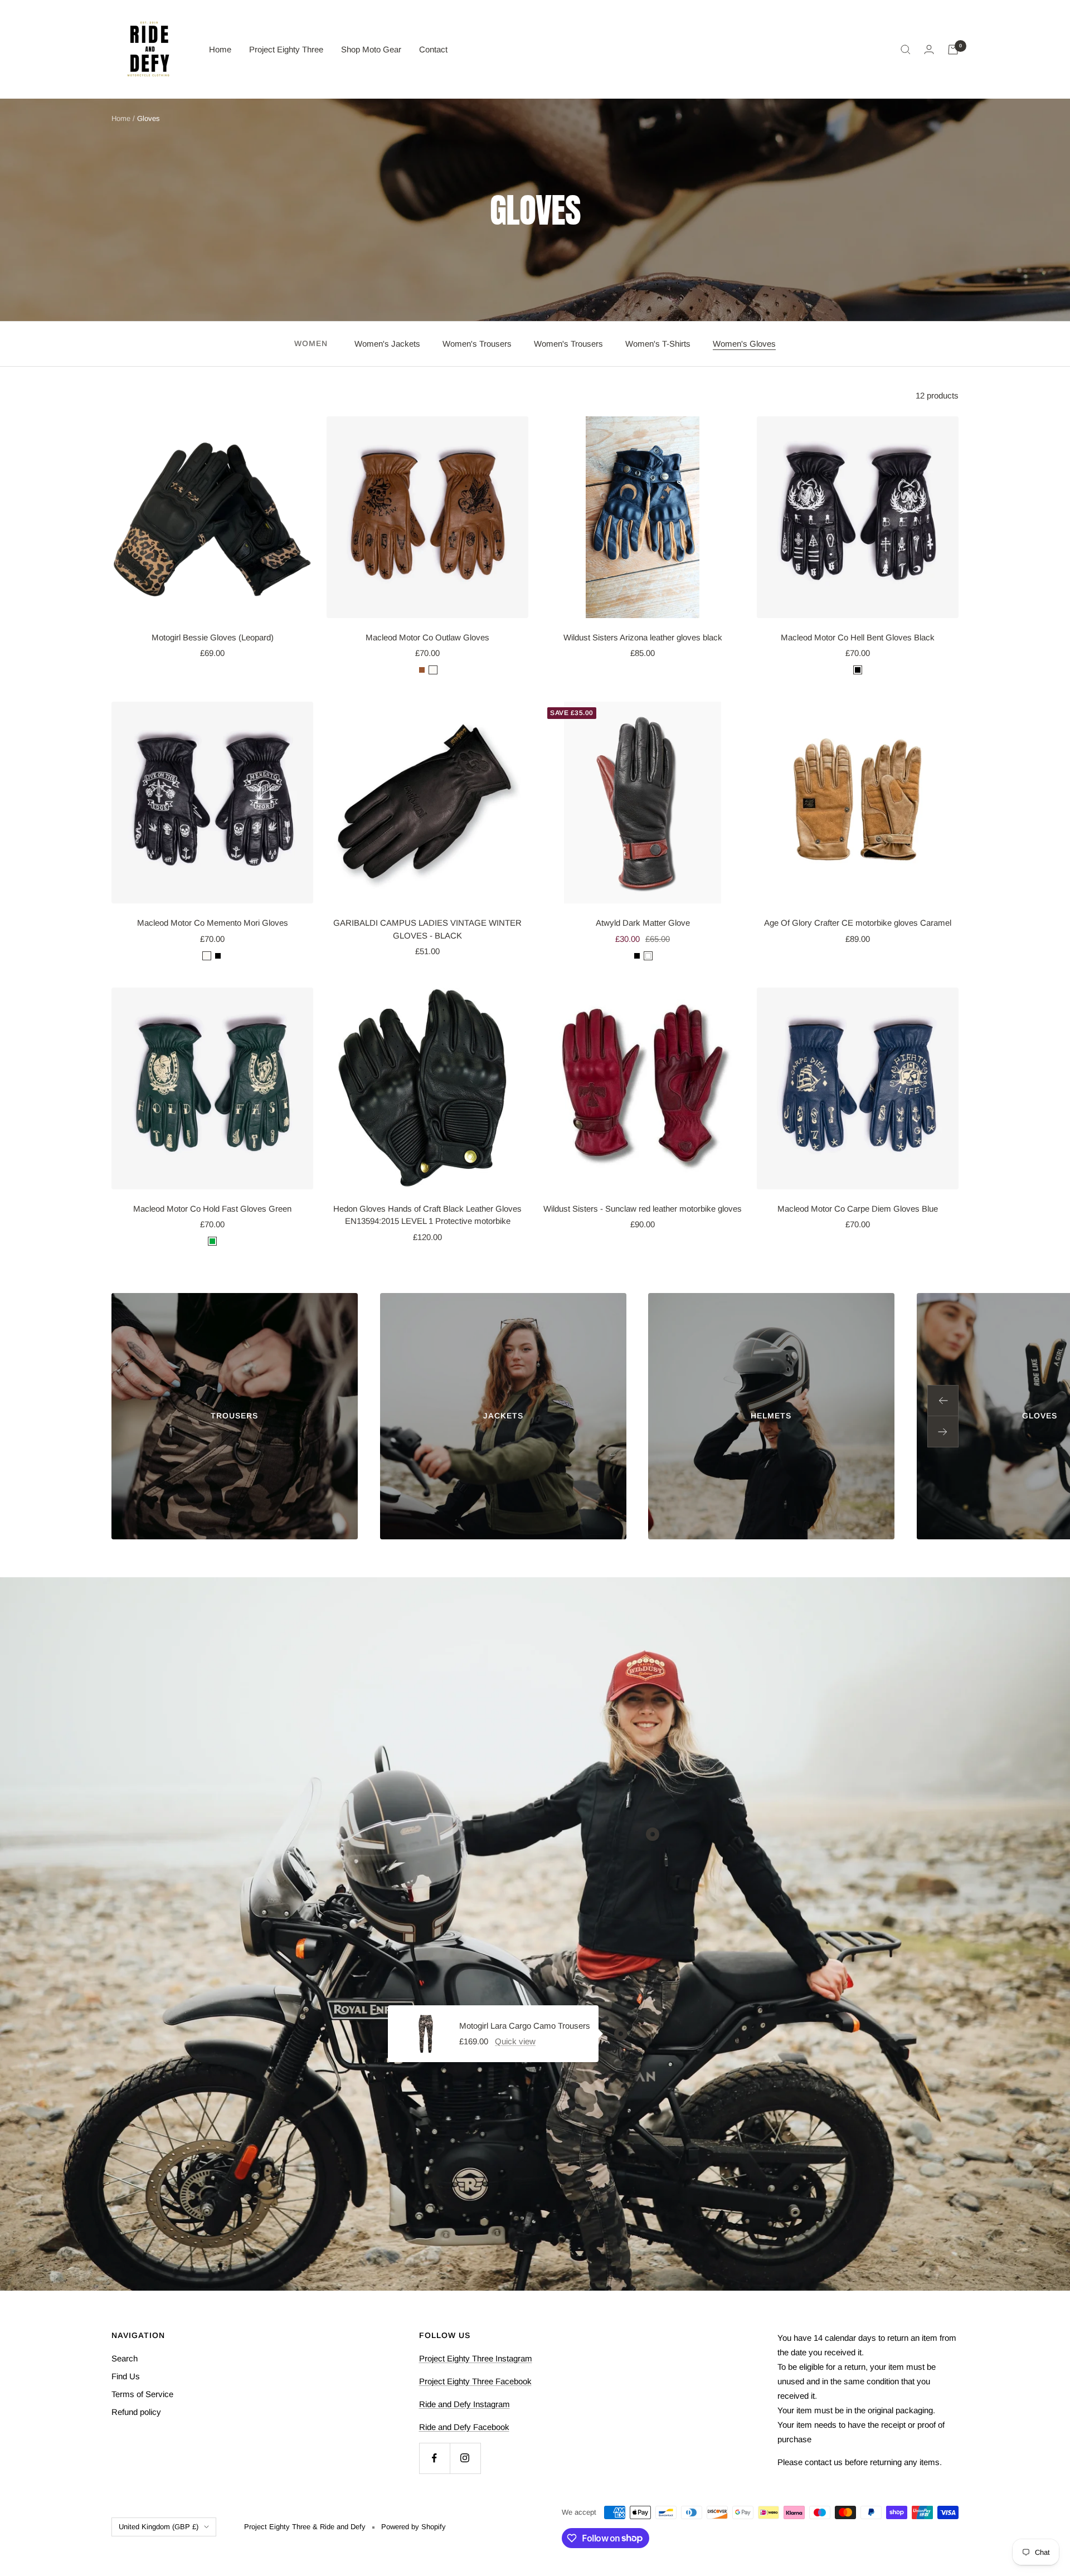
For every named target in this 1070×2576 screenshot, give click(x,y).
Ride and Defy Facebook (464, 2427)
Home (220, 49)
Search (125, 2358)
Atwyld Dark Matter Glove (643, 923)
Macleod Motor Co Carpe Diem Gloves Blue (858, 1209)
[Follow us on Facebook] (434, 2458)
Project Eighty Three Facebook (475, 2381)
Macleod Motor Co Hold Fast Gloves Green (212, 1209)
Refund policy (136, 2412)
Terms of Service (142, 2394)
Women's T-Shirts (658, 344)
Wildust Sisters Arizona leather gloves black (643, 637)
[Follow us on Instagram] (465, 2458)
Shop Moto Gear (371, 49)
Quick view (515, 2041)
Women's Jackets (387, 344)
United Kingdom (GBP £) (159, 2527)
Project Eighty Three (286, 49)
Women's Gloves (744, 344)
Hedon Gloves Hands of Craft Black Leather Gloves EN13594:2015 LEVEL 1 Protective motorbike (427, 1215)
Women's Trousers (477, 344)
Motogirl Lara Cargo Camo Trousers (525, 2026)
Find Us (126, 2376)
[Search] (906, 50)
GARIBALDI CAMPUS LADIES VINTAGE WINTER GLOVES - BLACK (427, 929)
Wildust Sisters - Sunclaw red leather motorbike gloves (643, 1209)
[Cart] (953, 50)
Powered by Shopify (414, 2527)
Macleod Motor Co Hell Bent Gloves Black (858, 637)
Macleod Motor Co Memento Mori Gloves (213, 923)
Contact (433, 49)
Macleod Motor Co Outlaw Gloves (427, 637)
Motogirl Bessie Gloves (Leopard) (213, 637)
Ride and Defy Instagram (465, 2404)
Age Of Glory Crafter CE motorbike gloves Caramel (858, 923)
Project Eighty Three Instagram (476, 2358)
